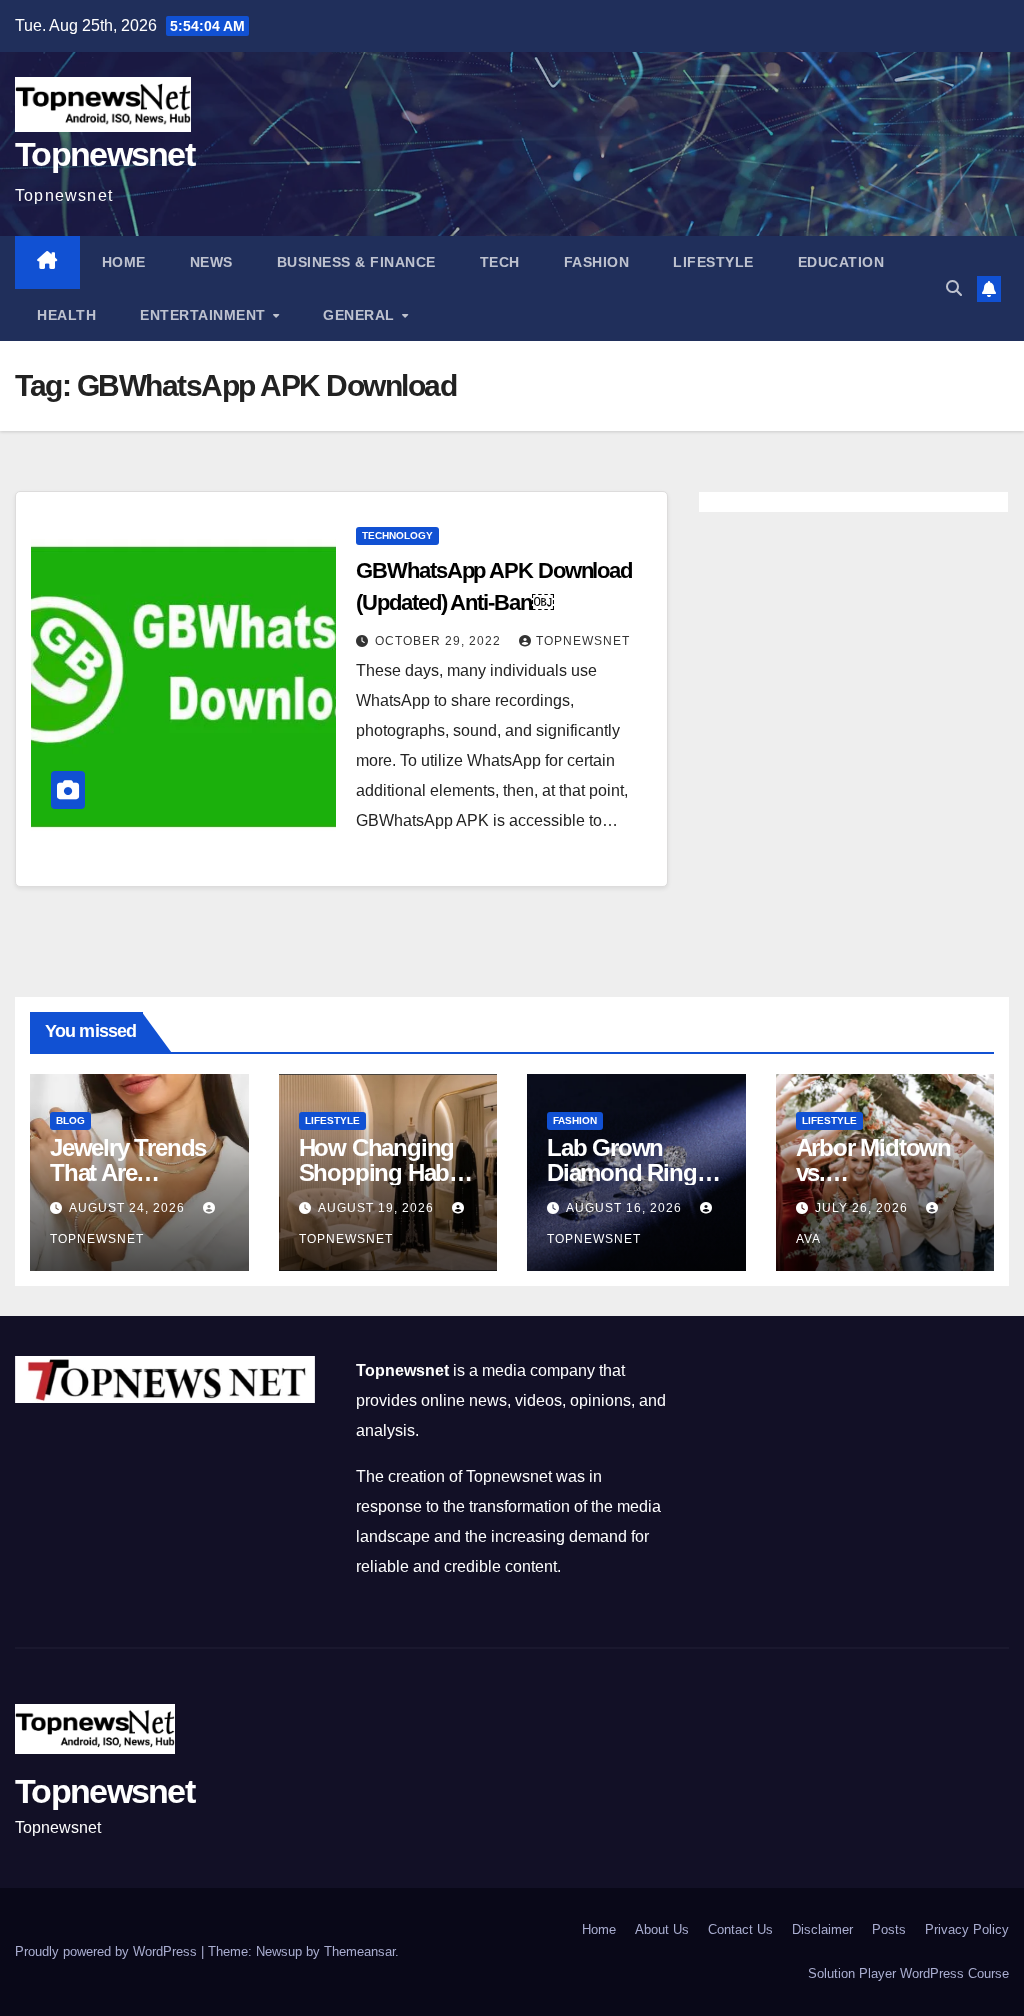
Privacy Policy (967, 1929)
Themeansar (359, 1951)
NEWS (211, 262)
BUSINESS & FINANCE (356, 262)
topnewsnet (583, 641)
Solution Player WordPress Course (908, 1973)
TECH (500, 262)
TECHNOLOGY (397, 535)
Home (124, 262)
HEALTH (66, 315)
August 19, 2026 (378, 1208)
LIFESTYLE (713, 262)
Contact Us (740, 1929)
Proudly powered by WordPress (108, 1951)
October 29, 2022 (440, 641)
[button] (954, 288)
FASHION (597, 262)
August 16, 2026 (626, 1208)
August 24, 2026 (129, 1208)
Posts (889, 1929)
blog (70, 1120)
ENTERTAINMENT (205, 315)
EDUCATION (841, 262)
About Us (662, 1929)
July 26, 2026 (863, 1208)
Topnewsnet (104, 154)
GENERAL (361, 315)
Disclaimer (822, 1929)
